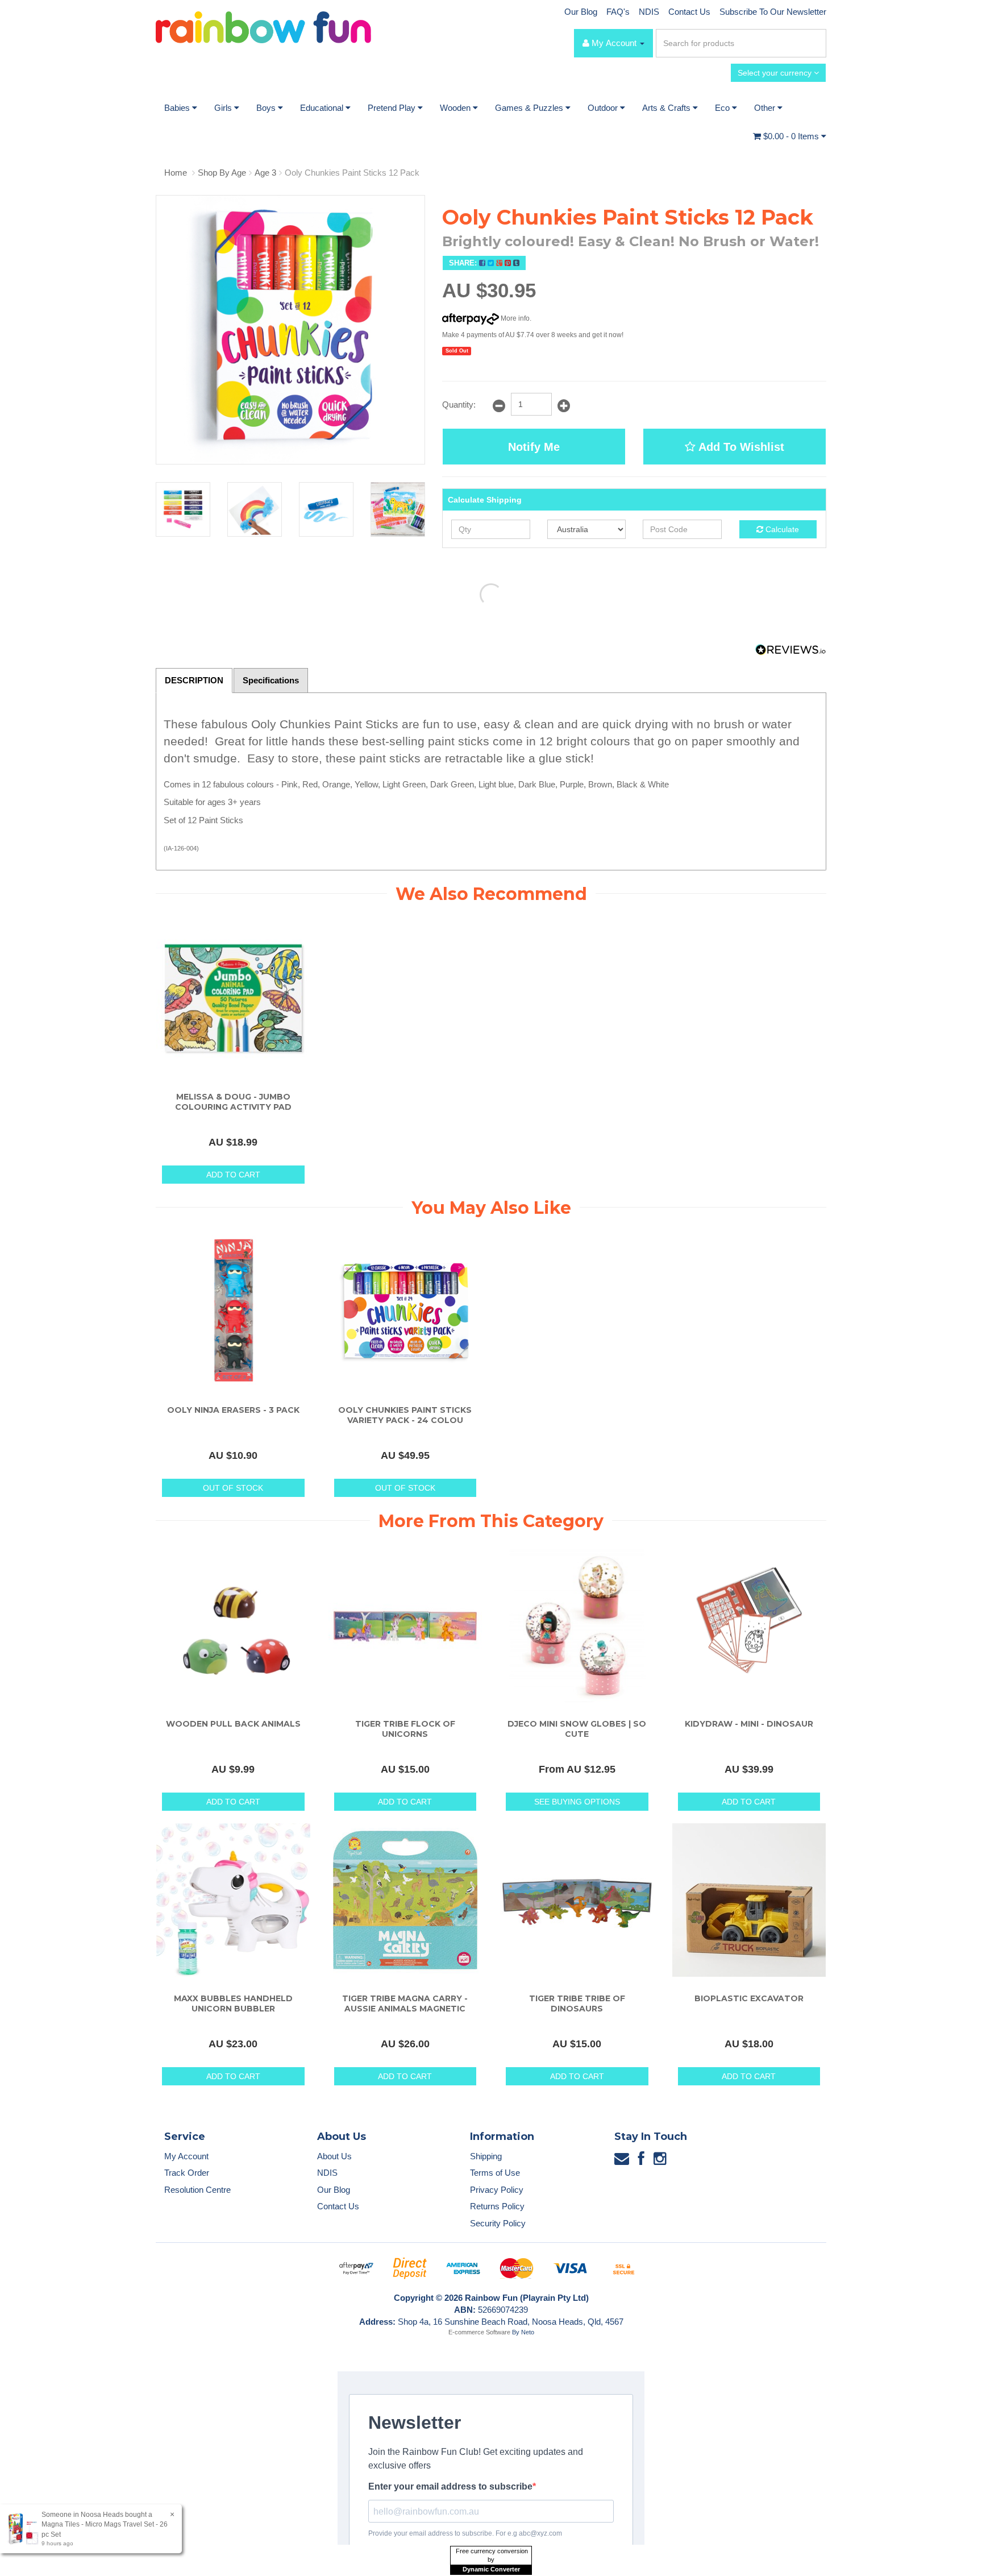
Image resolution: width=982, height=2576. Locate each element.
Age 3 (265, 173)
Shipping (486, 2156)
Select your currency (776, 73)
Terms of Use (495, 2173)
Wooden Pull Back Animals (233, 1724)
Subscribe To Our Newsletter (773, 12)
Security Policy (498, 2223)
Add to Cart (233, 1175)
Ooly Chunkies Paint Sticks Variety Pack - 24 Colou (405, 1415)
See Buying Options (577, 1802)
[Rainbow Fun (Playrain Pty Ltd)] (263, 26)
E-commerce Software (479, 2332)
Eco (723, 108)
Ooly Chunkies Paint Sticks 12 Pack (352, 173)
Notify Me (534, 447)
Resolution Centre (197, 2190)
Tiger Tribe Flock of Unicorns (405, 1729)
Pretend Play (393, 108)
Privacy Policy (497, 2190)
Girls (224, 108)
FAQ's (618, 12)
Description (194, 680)
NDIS (649, 12)
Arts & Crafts (667, 108)
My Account (186, 2156)
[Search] (815, 43)
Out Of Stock (233, 1488)
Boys (267, 108)
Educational (323, 108)
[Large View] (183, 509)
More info (514, 318)
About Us (334, 2156)
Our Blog (581, 12)
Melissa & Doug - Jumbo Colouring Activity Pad (233, 1102)
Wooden (456, 108)
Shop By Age (222, 173)
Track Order (187, 2173)
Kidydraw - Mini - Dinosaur (749, 1724)
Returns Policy (497, 2206)
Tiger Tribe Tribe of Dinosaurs (577, 2003)
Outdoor (604, 108)
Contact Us (689, 12)
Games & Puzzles (530, 108)
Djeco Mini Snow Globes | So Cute (577, 1729)
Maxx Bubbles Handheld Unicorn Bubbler (233, 2003)
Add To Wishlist (740, 447)
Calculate (781, 529)
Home (176, 173)
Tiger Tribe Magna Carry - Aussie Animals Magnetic (405, 2003)
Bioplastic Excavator (749, 1998)
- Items (792, 136)
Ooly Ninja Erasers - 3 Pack (233, 1410)
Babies (178, 108)
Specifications (271, 680)
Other (766, 108)
